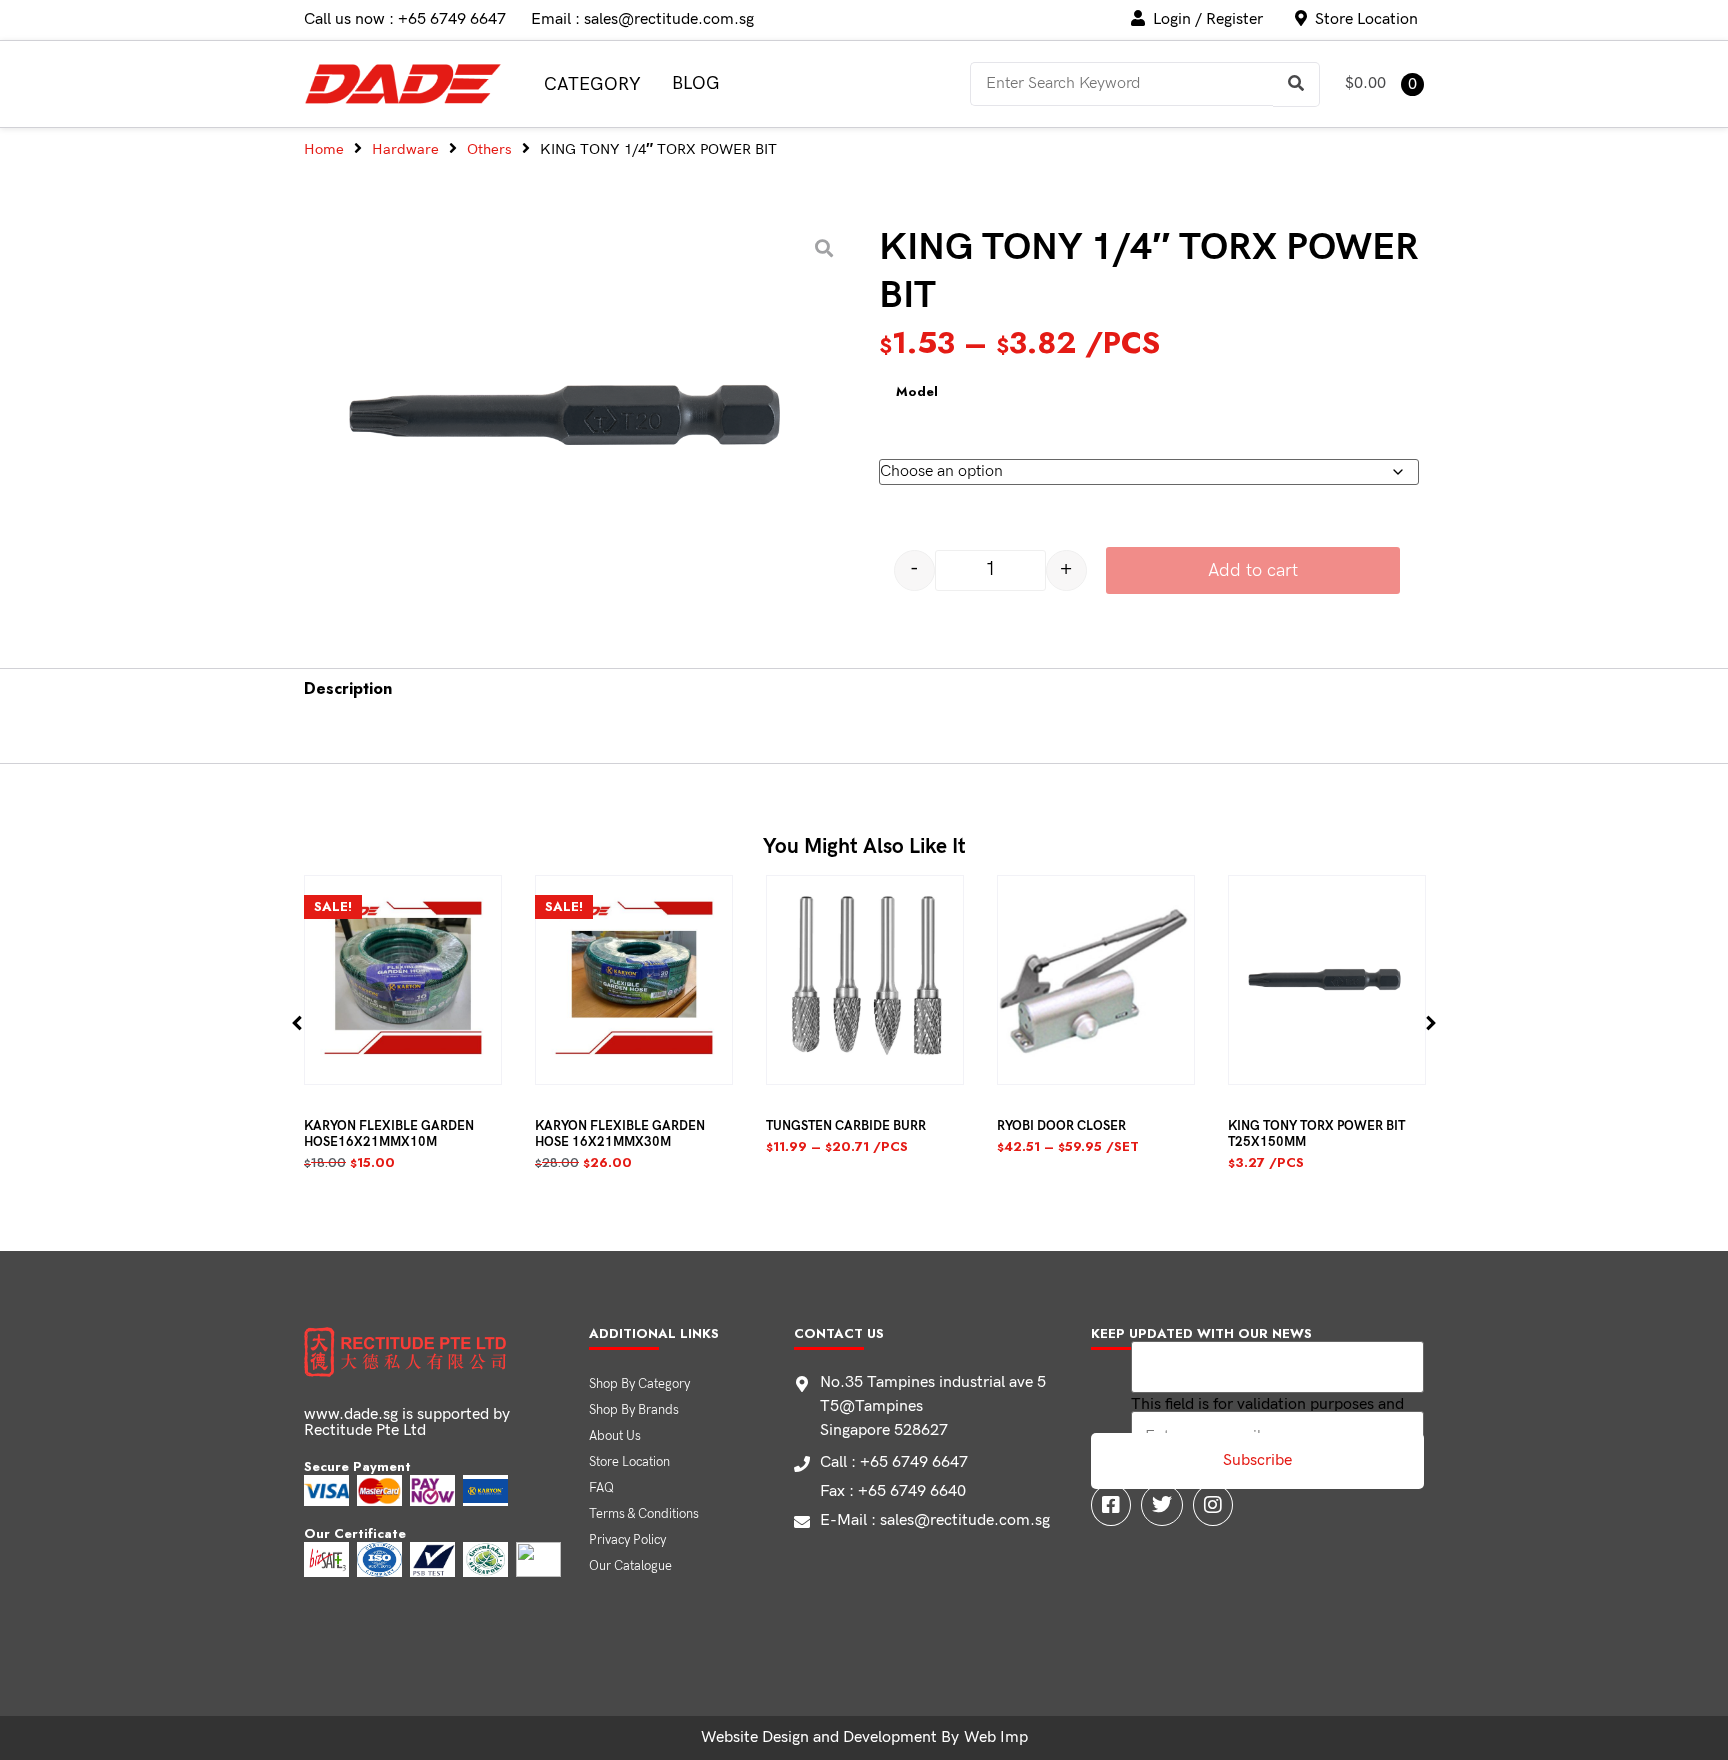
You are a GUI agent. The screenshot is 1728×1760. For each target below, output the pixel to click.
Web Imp (996, 1737)
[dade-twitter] (1162, 1505)
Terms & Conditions (644, 1514)
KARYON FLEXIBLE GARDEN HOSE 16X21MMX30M (620, 1134)
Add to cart (1253, 570)
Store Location (629, 1462)
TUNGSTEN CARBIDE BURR (846, 1126)
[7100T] (571, 418)
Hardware (405, 149)
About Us (615, 1436)
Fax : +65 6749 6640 (893, 1491)
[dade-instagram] (1213, 1505)
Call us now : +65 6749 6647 (405, 19)
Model (917, 392)
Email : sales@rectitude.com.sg (642, 19)
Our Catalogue (630, 1566)
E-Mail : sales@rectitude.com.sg (935, 1520)
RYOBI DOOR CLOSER (1061, 1126)
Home (324, 149)
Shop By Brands (634, 1410)
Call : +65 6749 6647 (894, 1462)
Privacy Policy (627, 1540)
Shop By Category (639, 1384)
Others (489, 149)
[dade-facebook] (1111, 1505)
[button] (297, 1023)
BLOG (696, 83)
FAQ (601, 1488)
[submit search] (1296, 84)
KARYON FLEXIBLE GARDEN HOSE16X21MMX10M (389, 1134)
